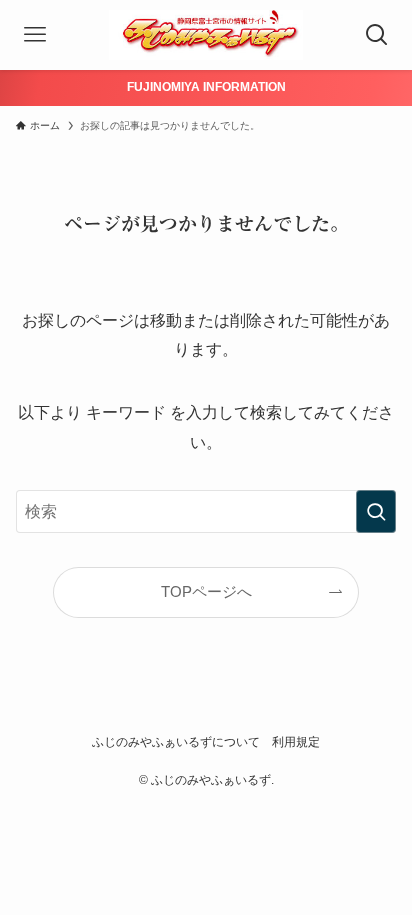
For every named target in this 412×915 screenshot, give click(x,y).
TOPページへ (206, 592)
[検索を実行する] (376, 511)
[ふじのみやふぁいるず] (206, 35)
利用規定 (296, 742)
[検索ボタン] (377, 35)
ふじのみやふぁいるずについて (176, 742)
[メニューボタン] (35, 35)
